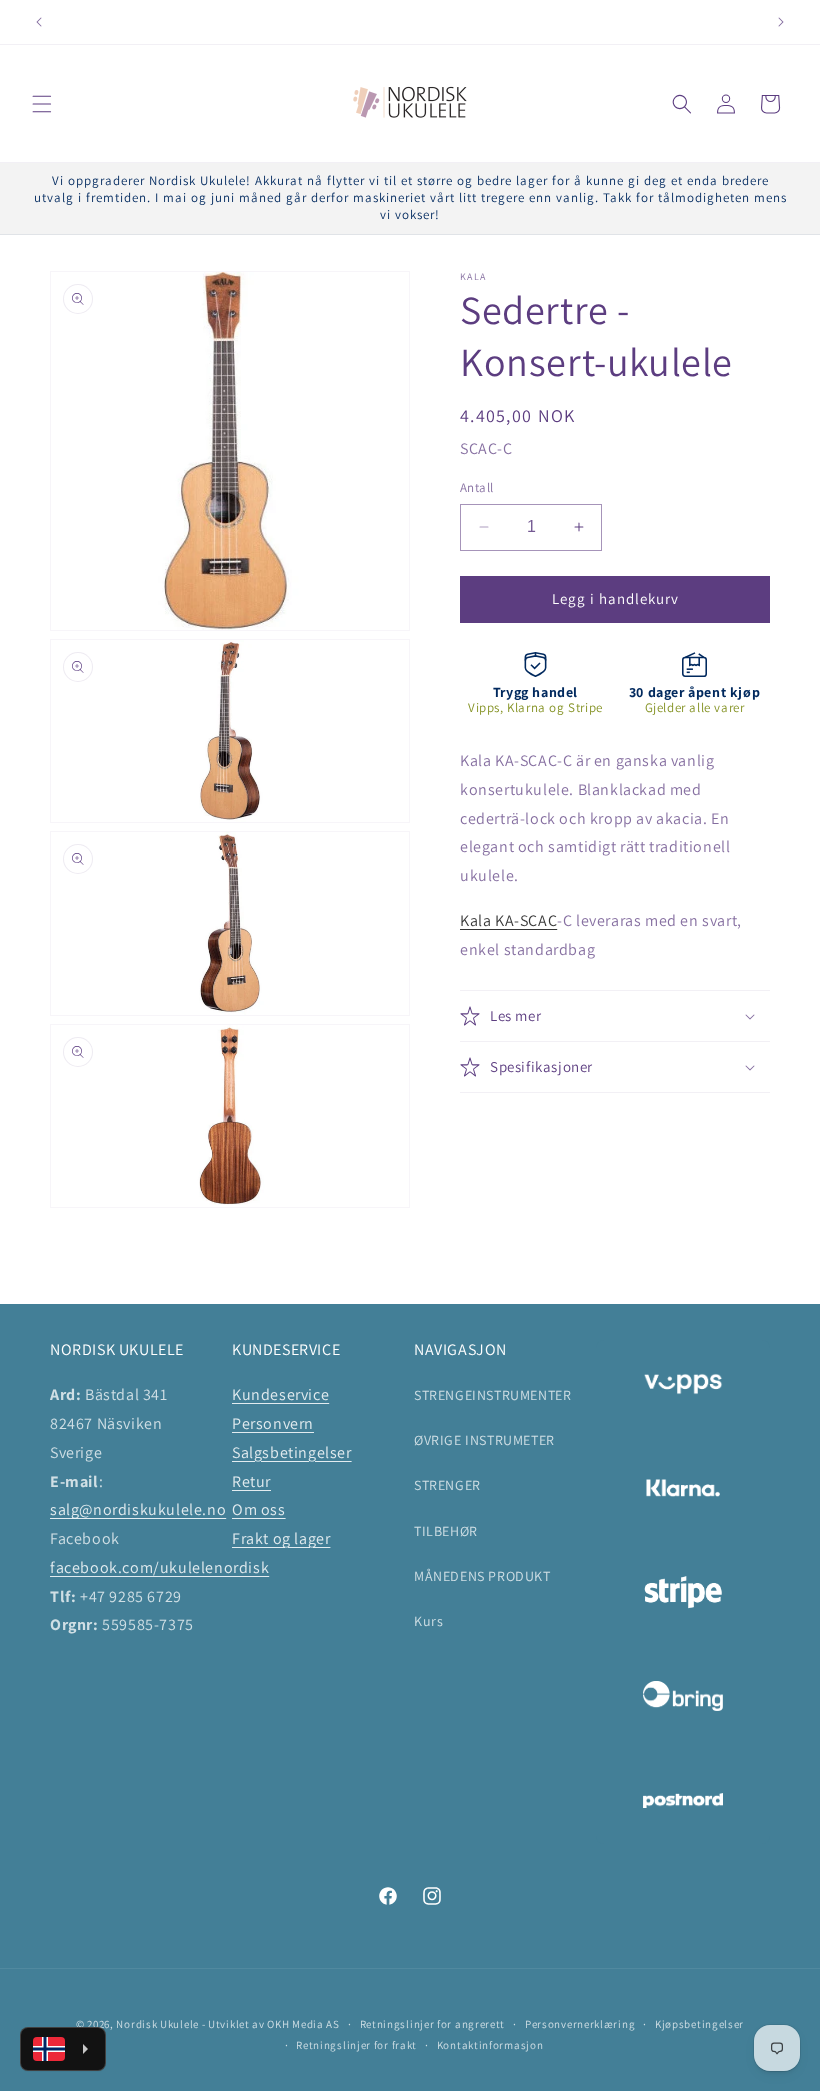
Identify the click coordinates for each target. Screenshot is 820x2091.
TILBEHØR (446, 1531)
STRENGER (447, 1485)
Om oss (259, 1509)
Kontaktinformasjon (490, 2045)
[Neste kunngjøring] (781, 22)
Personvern (273, 1423)
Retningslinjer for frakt (356, 2045)
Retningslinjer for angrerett (433, 2024)
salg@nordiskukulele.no (138, 1509)
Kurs (428, 1621)
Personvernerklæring (580, 2024)
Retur (251, 1481)
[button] (42, 104)
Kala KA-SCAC (508, 920)
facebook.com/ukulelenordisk (159, 1567)
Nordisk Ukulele (157, 2024)
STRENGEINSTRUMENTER (492, 1395)
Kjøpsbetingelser (699, 2024)
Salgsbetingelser (292, 1452)
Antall (476, 487)
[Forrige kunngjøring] (39, 22)
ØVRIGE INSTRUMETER (484, 1440)
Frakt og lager (281, 1538)
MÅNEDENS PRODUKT (482, 1576)
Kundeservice (280, 1394)
